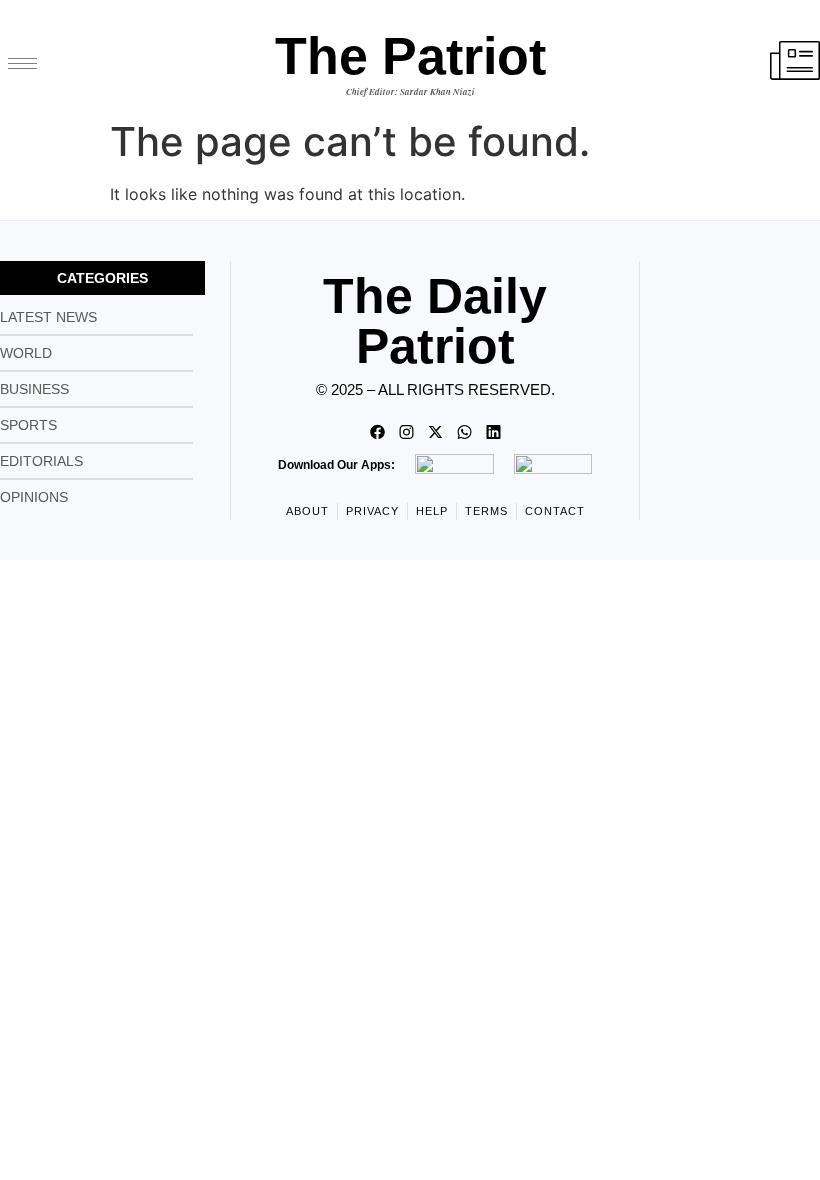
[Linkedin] (493, 432)
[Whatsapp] (464, 432)
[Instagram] (406, 432)
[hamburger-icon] (22, 63)
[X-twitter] (435, 432)
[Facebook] (377, 432)
